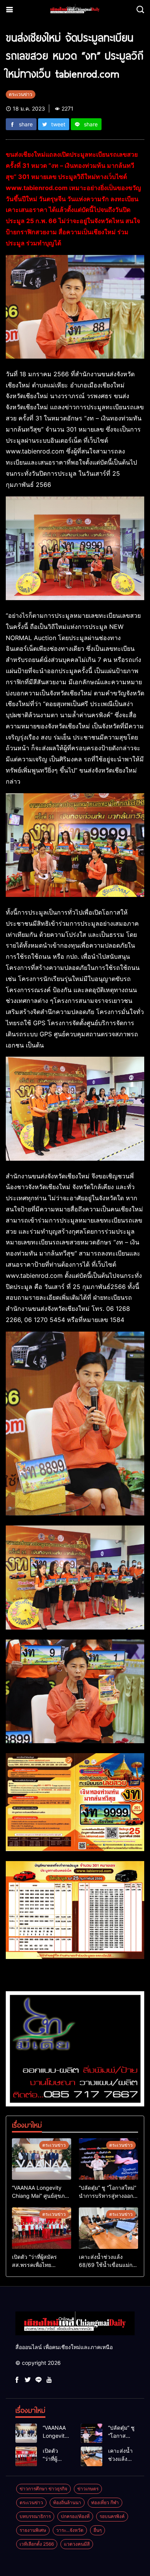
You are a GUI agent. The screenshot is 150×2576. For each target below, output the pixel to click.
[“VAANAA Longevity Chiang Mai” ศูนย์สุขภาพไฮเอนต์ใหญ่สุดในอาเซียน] (42, 2159)
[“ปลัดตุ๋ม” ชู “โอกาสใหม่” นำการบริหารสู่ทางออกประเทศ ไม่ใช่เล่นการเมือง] (108, 2159)
